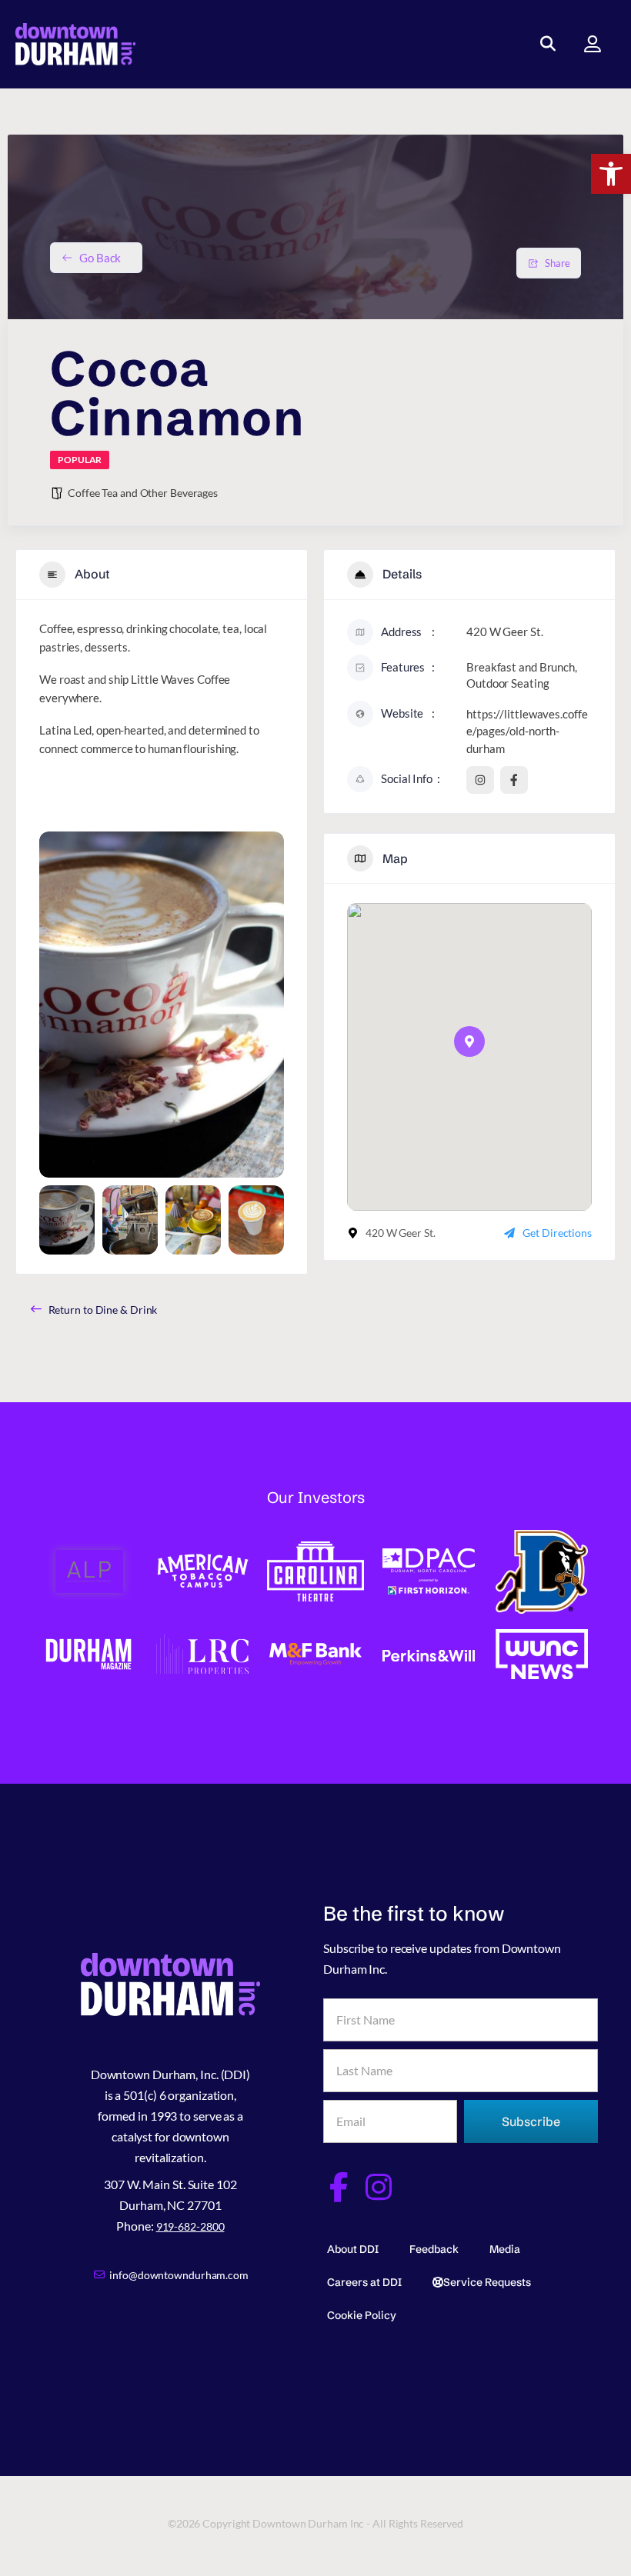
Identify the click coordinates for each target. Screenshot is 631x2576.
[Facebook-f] (338, 2187)
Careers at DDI (364, 2282)
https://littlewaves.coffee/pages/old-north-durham (527, 731)
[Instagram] (379, 2187)
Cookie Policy (362, 2315)
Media (505, 2249)
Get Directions (557, 1233)
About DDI (353, 2249)
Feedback (434, 2249)
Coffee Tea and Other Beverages (143, 493)
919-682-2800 (190, 2226)
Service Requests (487, 2282)
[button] (611, 174)
